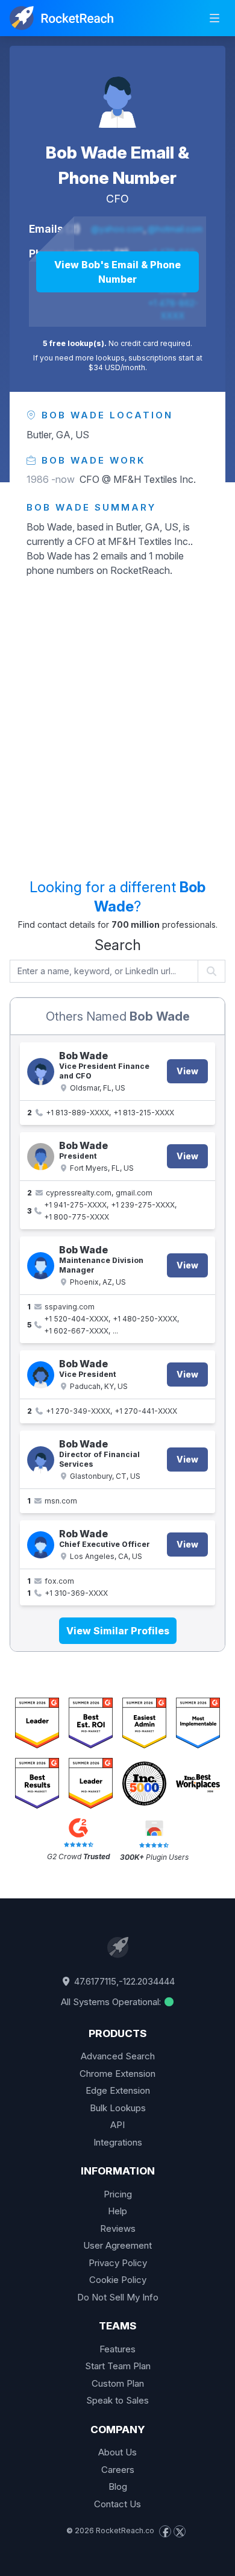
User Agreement (117, 2245)
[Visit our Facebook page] (165, 2531)
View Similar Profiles (118, 1631)
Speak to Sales (117, 2400)
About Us (117, 2452)
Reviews (118, 2228)
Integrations (118, 2142)
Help (117, 2211)
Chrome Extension (117, 2074)
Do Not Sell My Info (118, 2297)
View (187, 1071)
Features (117, 2349)
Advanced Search (118, 2056)
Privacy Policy (118, 2263)
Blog (118, 2486)
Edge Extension (118, 2090)
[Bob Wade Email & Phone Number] (117, 94)
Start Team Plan (118, 2366)
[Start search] (212, 971)
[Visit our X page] (180, 2531)
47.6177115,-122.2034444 (123, 1981)
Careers (118, 2470)
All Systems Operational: (112, 2002)
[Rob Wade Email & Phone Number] (41, 1545)
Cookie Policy (118, 2280)
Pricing (118, 2194)
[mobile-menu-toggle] (215, 18)
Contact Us (117, 2504)
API (117, 2125)
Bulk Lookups (118, 2108)
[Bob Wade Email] (41, 1460)
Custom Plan (118, 2383)
